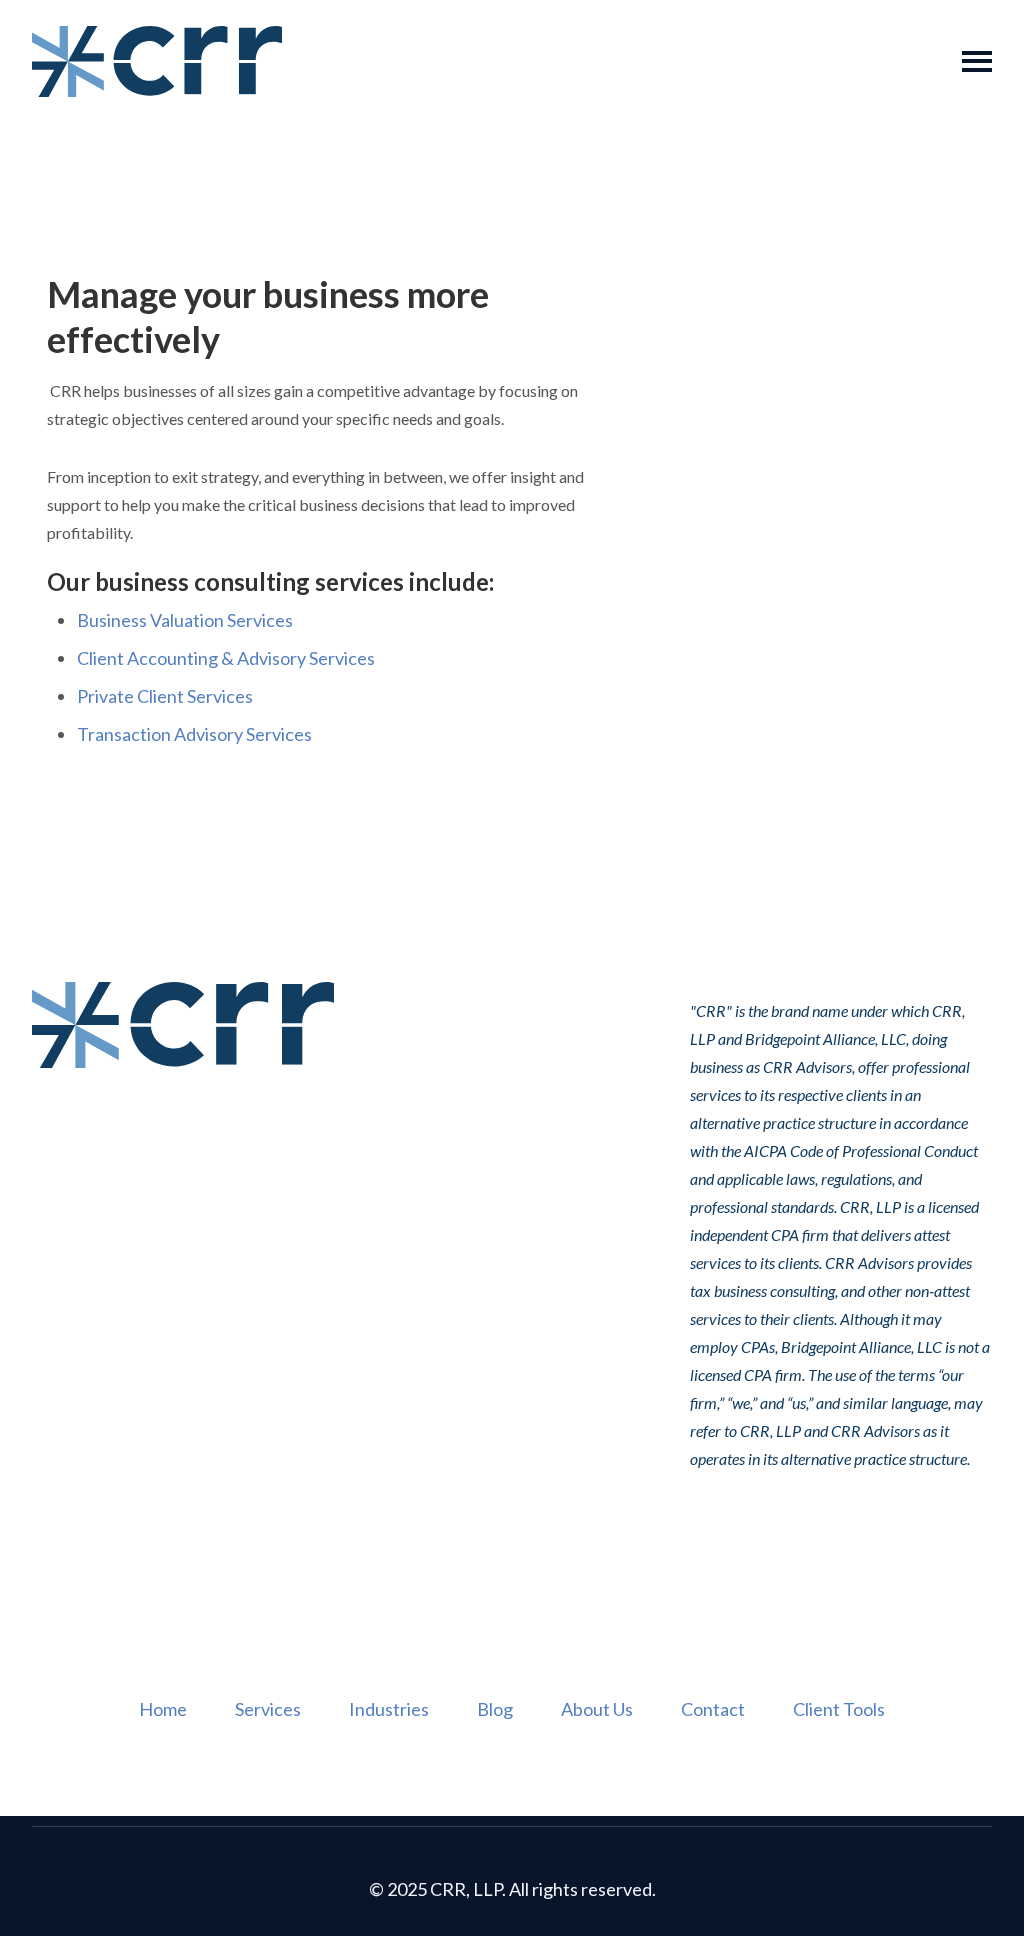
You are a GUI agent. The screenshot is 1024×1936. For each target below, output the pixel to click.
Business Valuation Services (185, 620)
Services (268, 1709)
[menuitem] (163, 1710)
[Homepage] (157, 61)
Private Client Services (165, 696)
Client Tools (839, 1709)
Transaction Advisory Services (194, 734)
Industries (389, 1709)
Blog (495, 1709)
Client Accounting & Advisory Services (226, 658)
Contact (713, 1709)
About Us (597, 1709)
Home (163, 1709)
